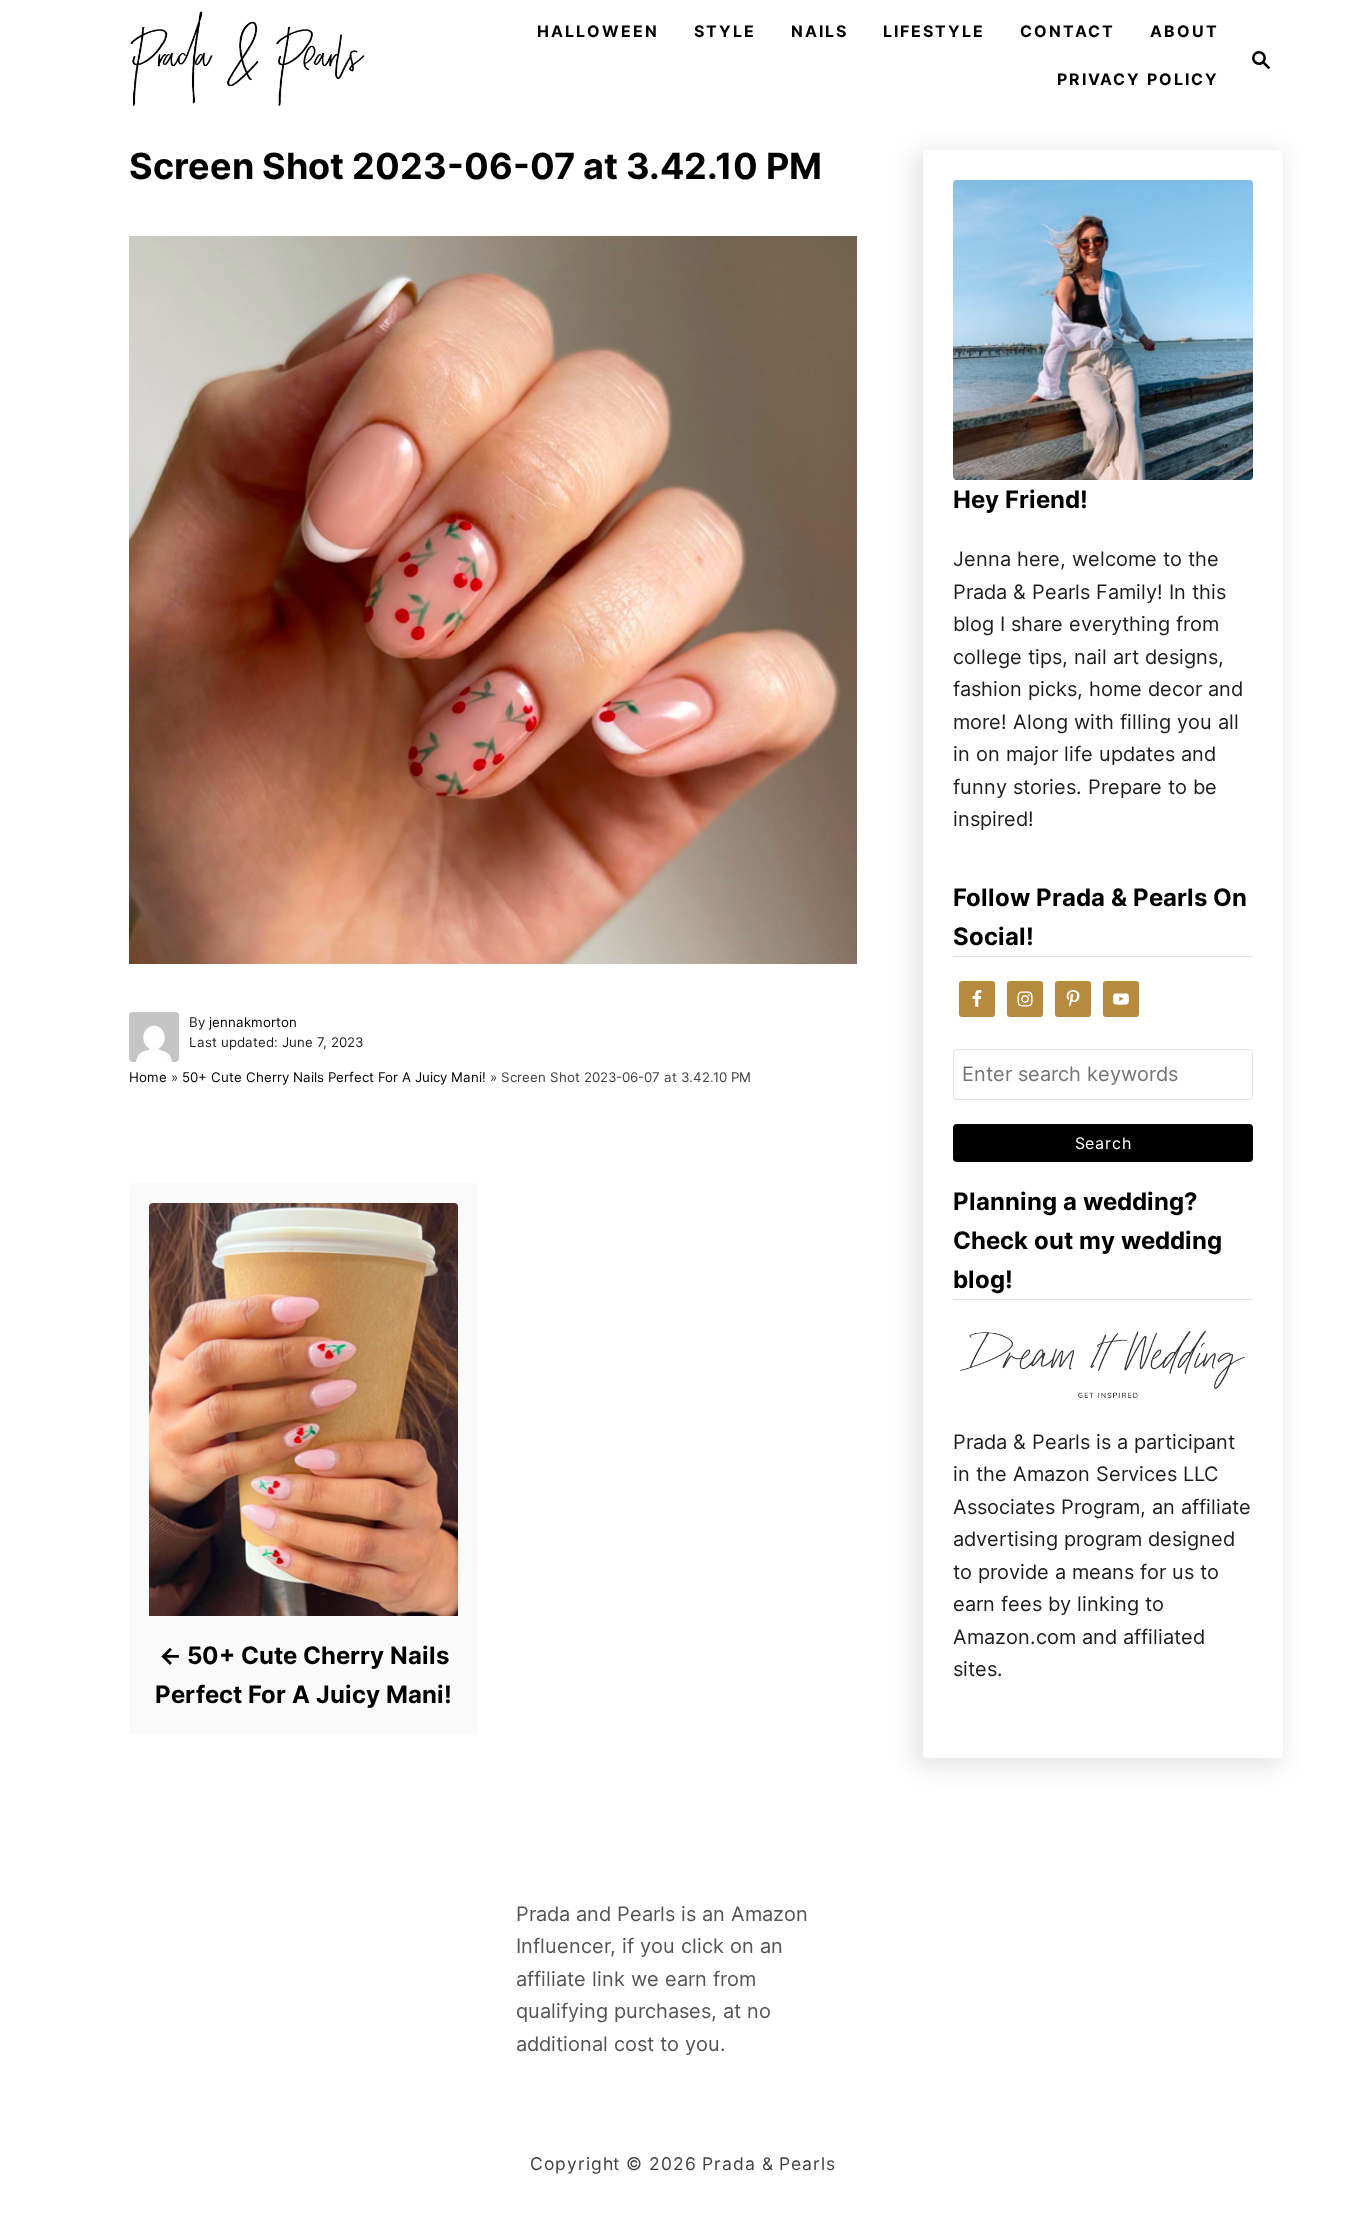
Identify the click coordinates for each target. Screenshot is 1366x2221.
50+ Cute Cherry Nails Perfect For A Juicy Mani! (334, 1077)
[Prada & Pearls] (241, 60)
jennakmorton (253, 1022)
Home (148, 1077)
